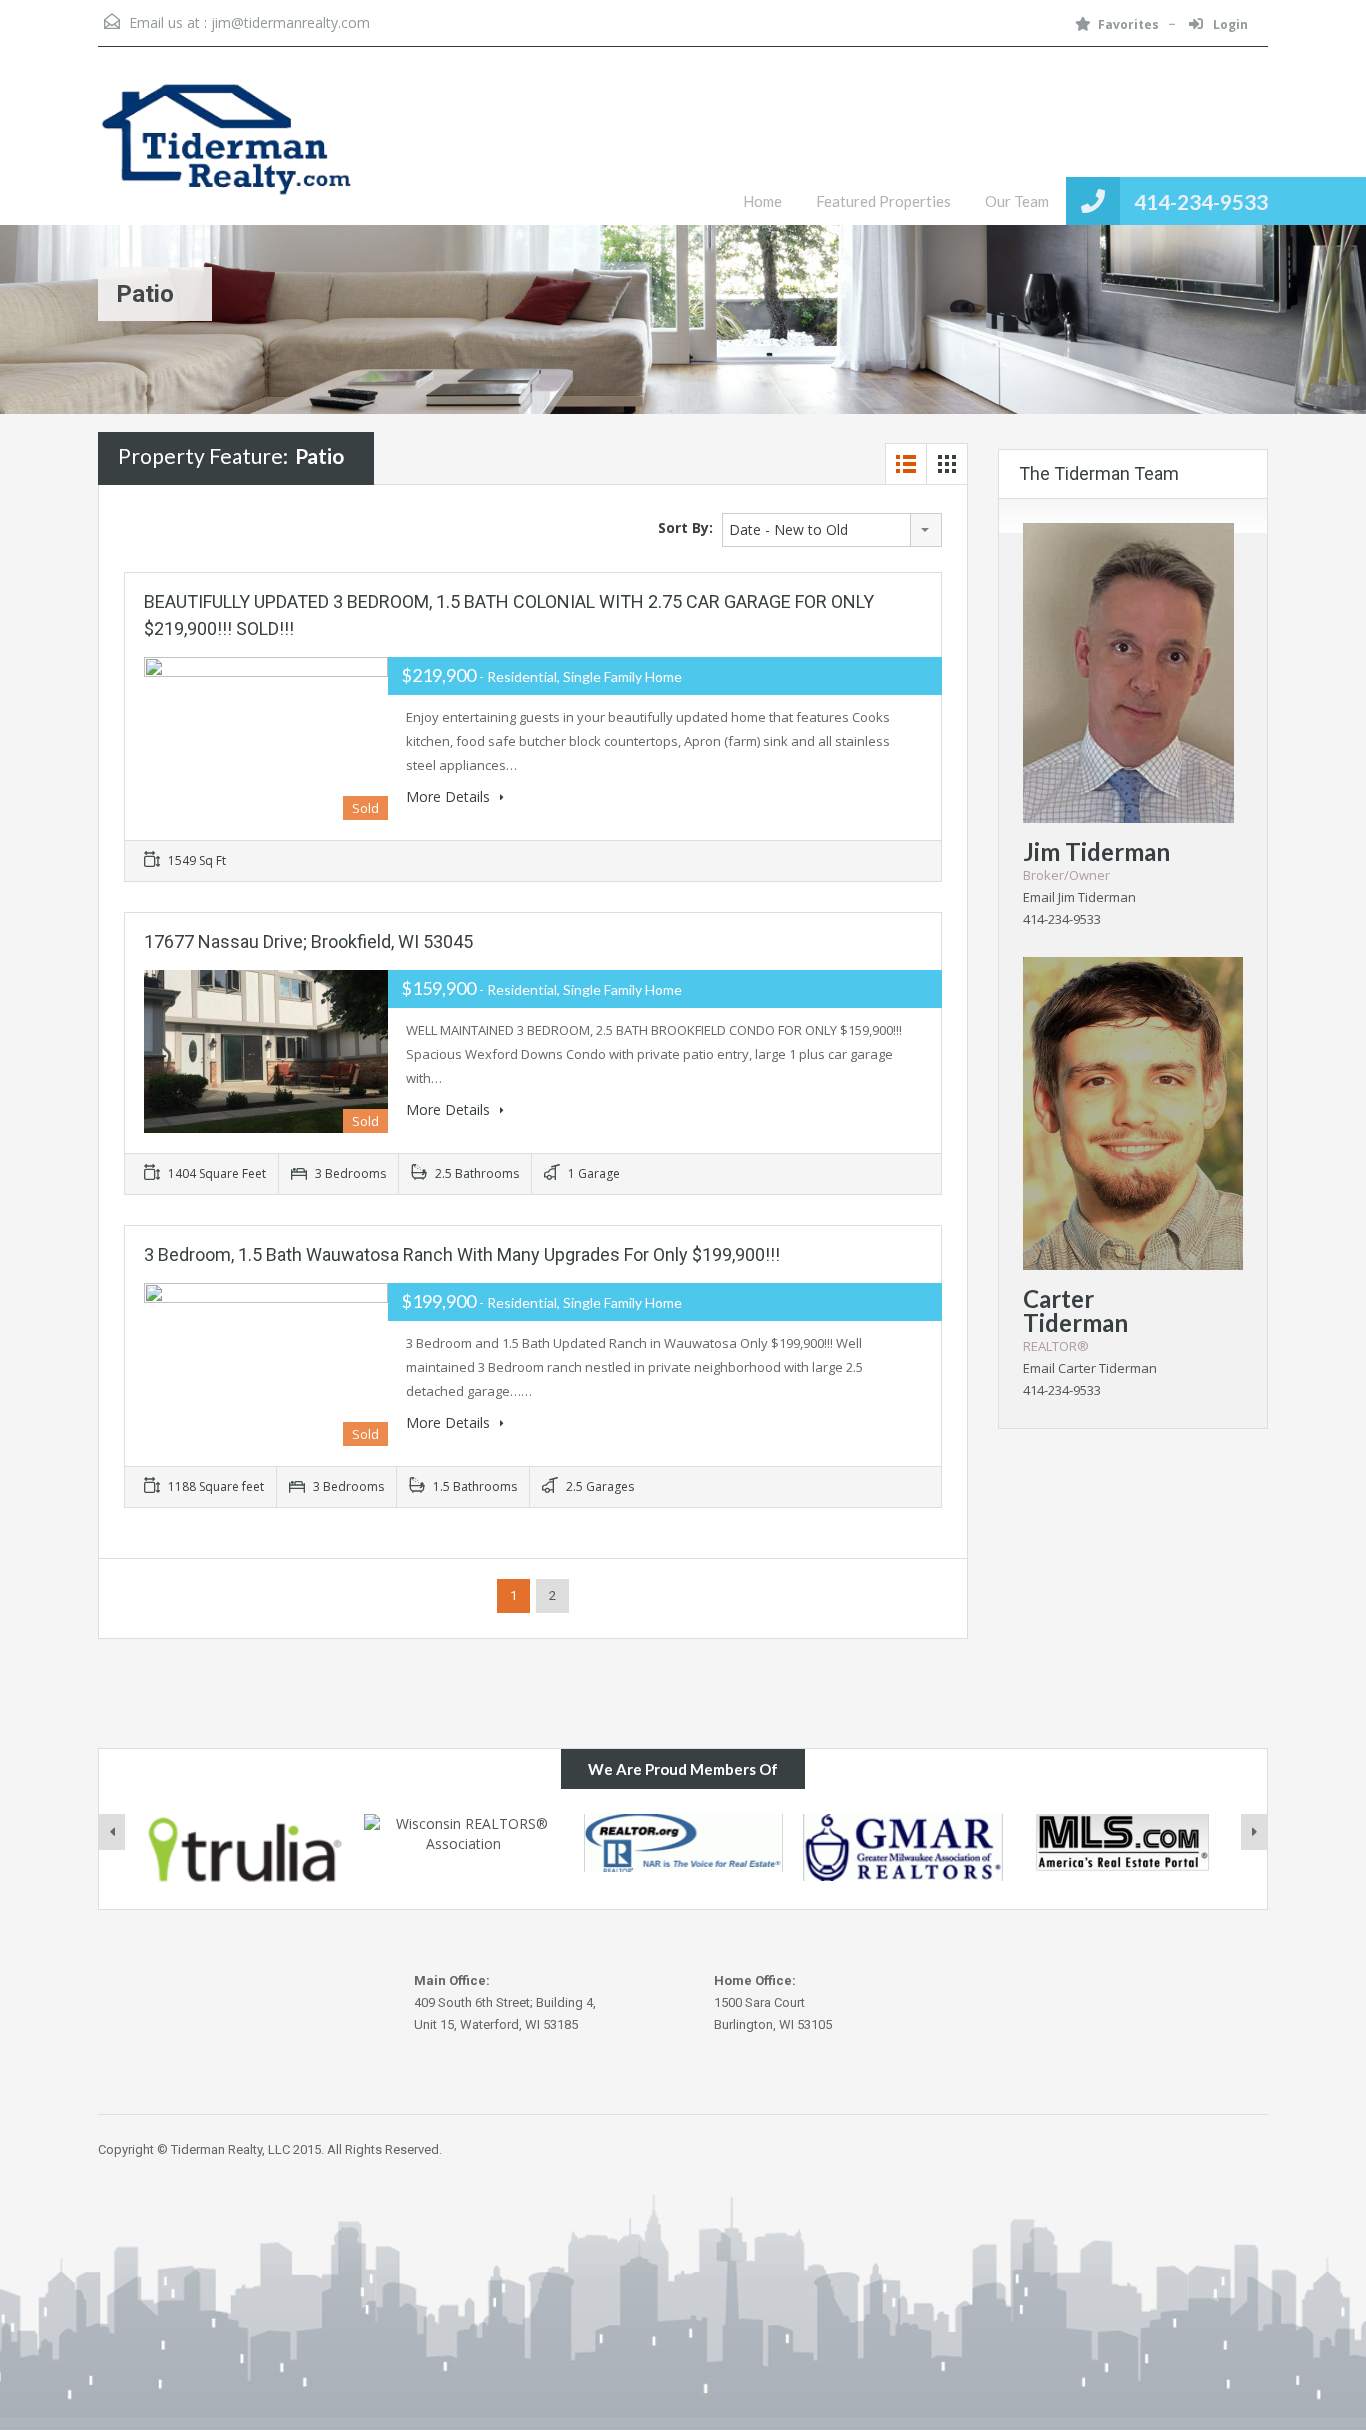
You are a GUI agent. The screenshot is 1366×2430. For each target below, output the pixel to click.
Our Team (1017, 201)
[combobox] (832, 530)
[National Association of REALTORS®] (684, 1843)
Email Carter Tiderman (1090, 1368)
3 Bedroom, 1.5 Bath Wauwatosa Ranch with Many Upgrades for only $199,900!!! (462, 1254)
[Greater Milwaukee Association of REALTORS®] (903, 1847)
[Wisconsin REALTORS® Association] (464, 1843)
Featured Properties (883, 201)
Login (1229, 24)
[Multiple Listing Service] (1123, 1843)
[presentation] (112, 1832)
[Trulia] (245, 1849)
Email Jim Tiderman (1079, 897)
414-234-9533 (1201, 201)
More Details (450, 796)
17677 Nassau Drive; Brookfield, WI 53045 (308, 941)
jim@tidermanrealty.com (290, 22)
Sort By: (685, 527)
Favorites (1128, 24)
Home (762, 201)
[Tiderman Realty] (228, 151)
